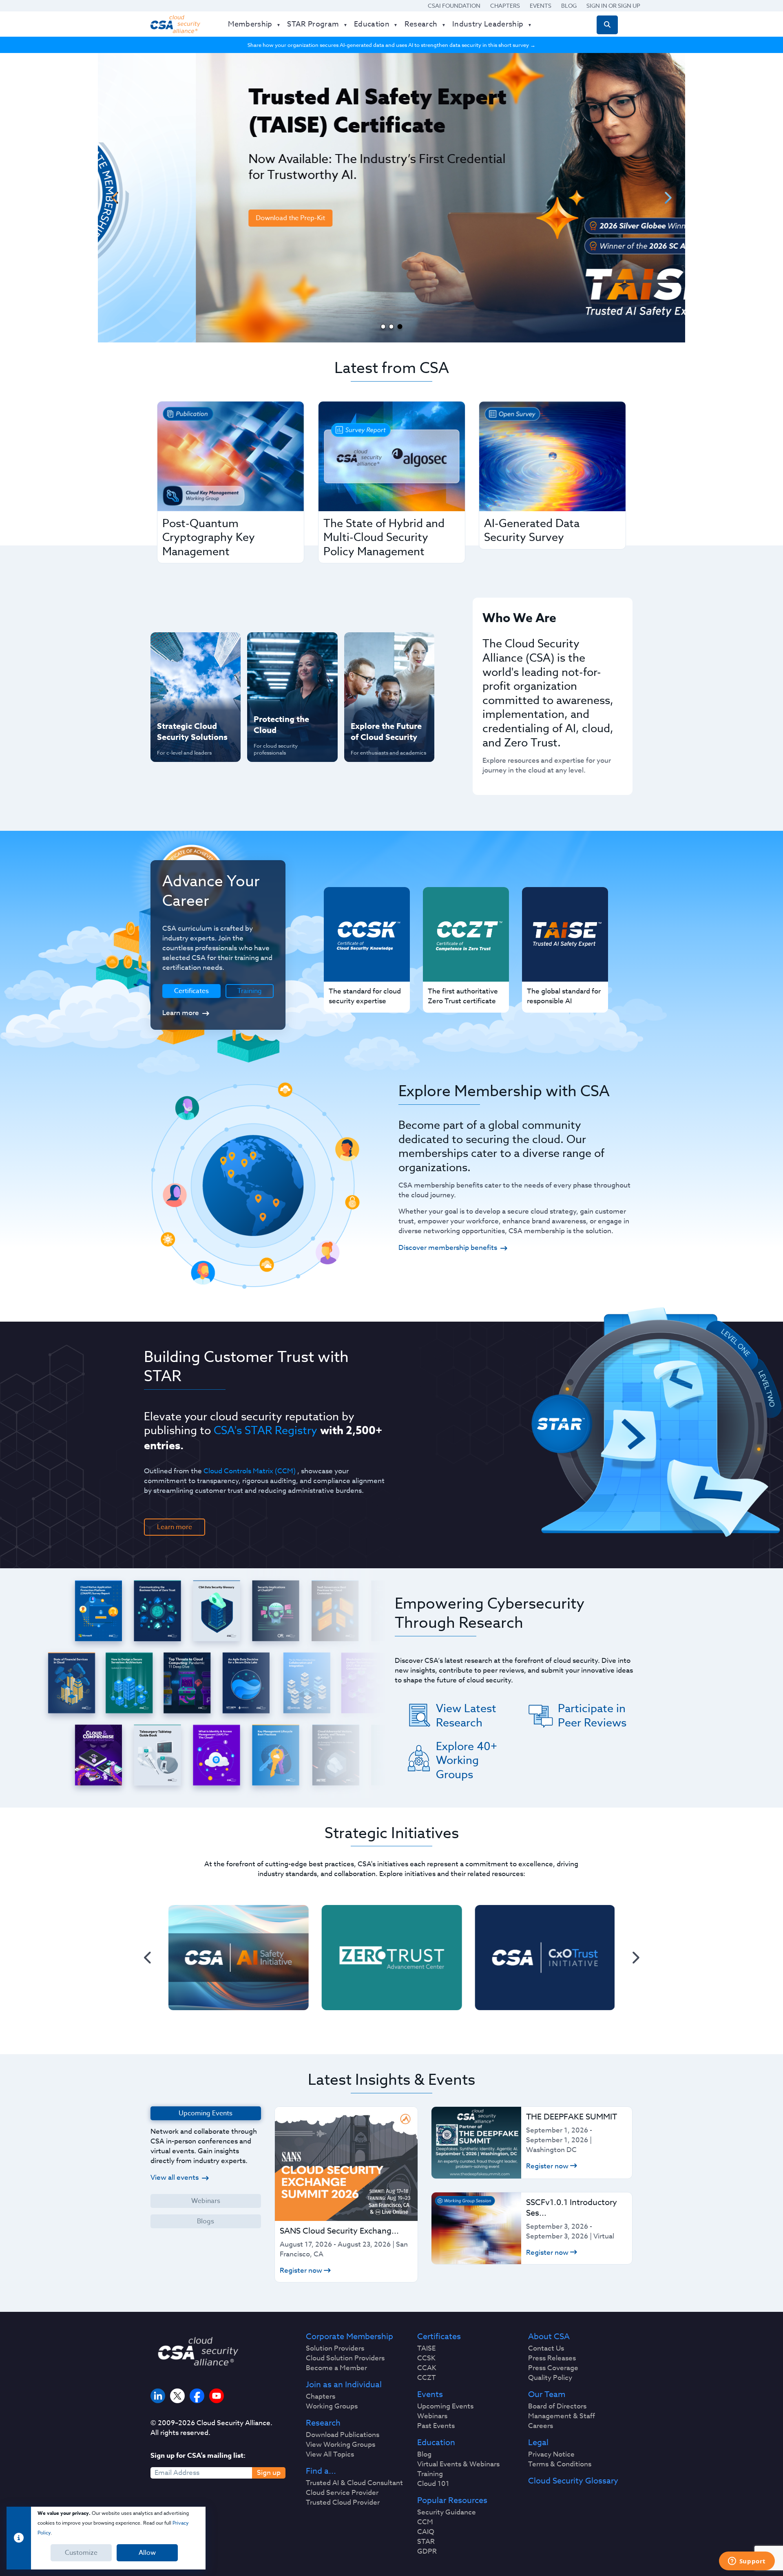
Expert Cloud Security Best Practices (287, 700)
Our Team (547, 2395)
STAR (426, 2542)
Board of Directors (557, 2406)
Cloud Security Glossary (573, 2481)
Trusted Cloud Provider (343, 2503)
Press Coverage (553, 2368)
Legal (538, 2443)
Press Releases (552, 2358)
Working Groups (332, 2406)
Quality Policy (550, 2378)
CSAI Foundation (454, 6)
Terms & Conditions (560, 2464)
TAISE (426, 2349)
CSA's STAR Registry (265, 1430)
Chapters (505, 6)
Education (436, 2443)
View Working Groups (341, 2445)
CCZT (427, 2378)
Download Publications (343, 2435)
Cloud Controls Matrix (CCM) (250, 1471)
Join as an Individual (344, 2385)
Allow (147, 2553)
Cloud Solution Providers (345, 2358)
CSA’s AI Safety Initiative (180, 673)
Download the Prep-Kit (192, 218)
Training (250, 991)
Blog (569, 6)
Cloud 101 (433, 2484)
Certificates (439, 2337)
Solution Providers (335, 2349)
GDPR (427, 2552)
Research (323, 2423)
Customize (81, 2553)
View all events (175, 2178)
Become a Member (336, 2368)
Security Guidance (447, 2512)
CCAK (427, 2368)
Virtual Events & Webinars (458, 2464)
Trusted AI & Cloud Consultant (354, 2483)
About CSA (549, 2337)
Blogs (206, 2221)
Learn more (181, 1013)
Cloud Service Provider (342, 2493)
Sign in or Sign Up (613, 6)
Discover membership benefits (448, 1248)
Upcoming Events (445, 2406)
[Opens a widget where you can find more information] (747, 2562)
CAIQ (426, 2532)
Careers (541, 2426)
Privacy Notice (551, 2455)
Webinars (206, 2201)
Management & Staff (562, 2416)
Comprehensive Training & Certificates (388, 647)
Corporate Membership (349, 2337)
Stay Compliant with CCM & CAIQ (285, 647)
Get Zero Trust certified (179, 700)
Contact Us (546, 2349)
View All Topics (330, 2455)
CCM (425, 2522)
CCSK (426, 2358)
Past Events (436, 2426)
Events (541, 6)
